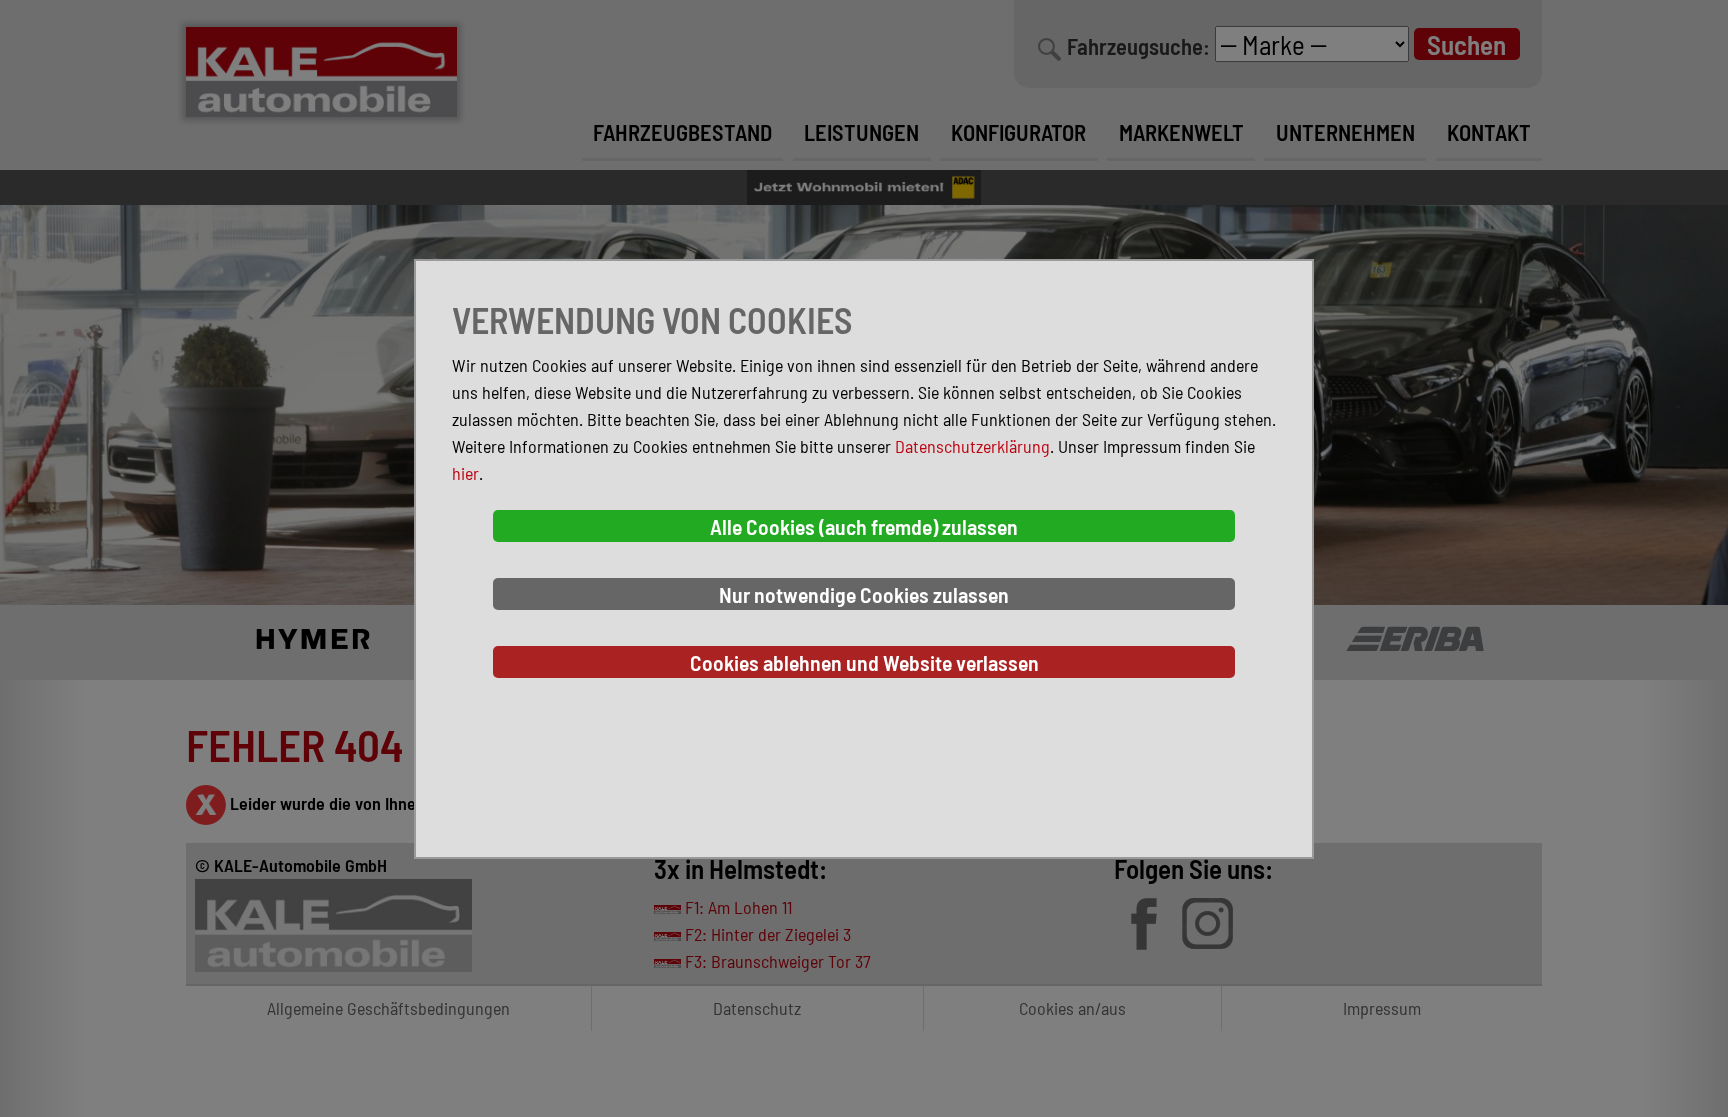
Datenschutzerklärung (972, 446)
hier (465, 473)
